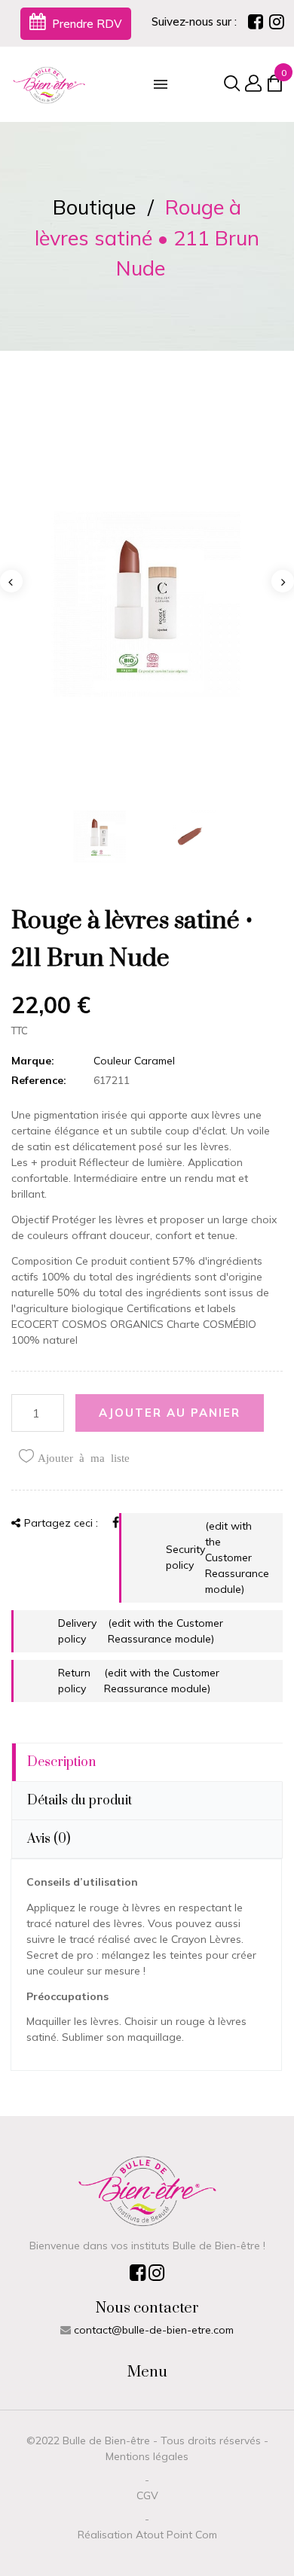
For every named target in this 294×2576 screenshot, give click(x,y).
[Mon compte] (251, 85)
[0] (274, 87)
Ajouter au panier (170, 1413)
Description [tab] (61, 1762)
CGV (147, 2495)
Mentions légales (147, 2456)
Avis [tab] (49, 1839)
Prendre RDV (86, 24)
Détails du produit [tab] (80, 1801)
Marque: (33, 1061)
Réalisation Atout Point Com (147, 2535)
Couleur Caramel (134, 1061)
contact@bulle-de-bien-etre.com (154, 2330)
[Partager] (116, 1522)
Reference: (39, 1080)
